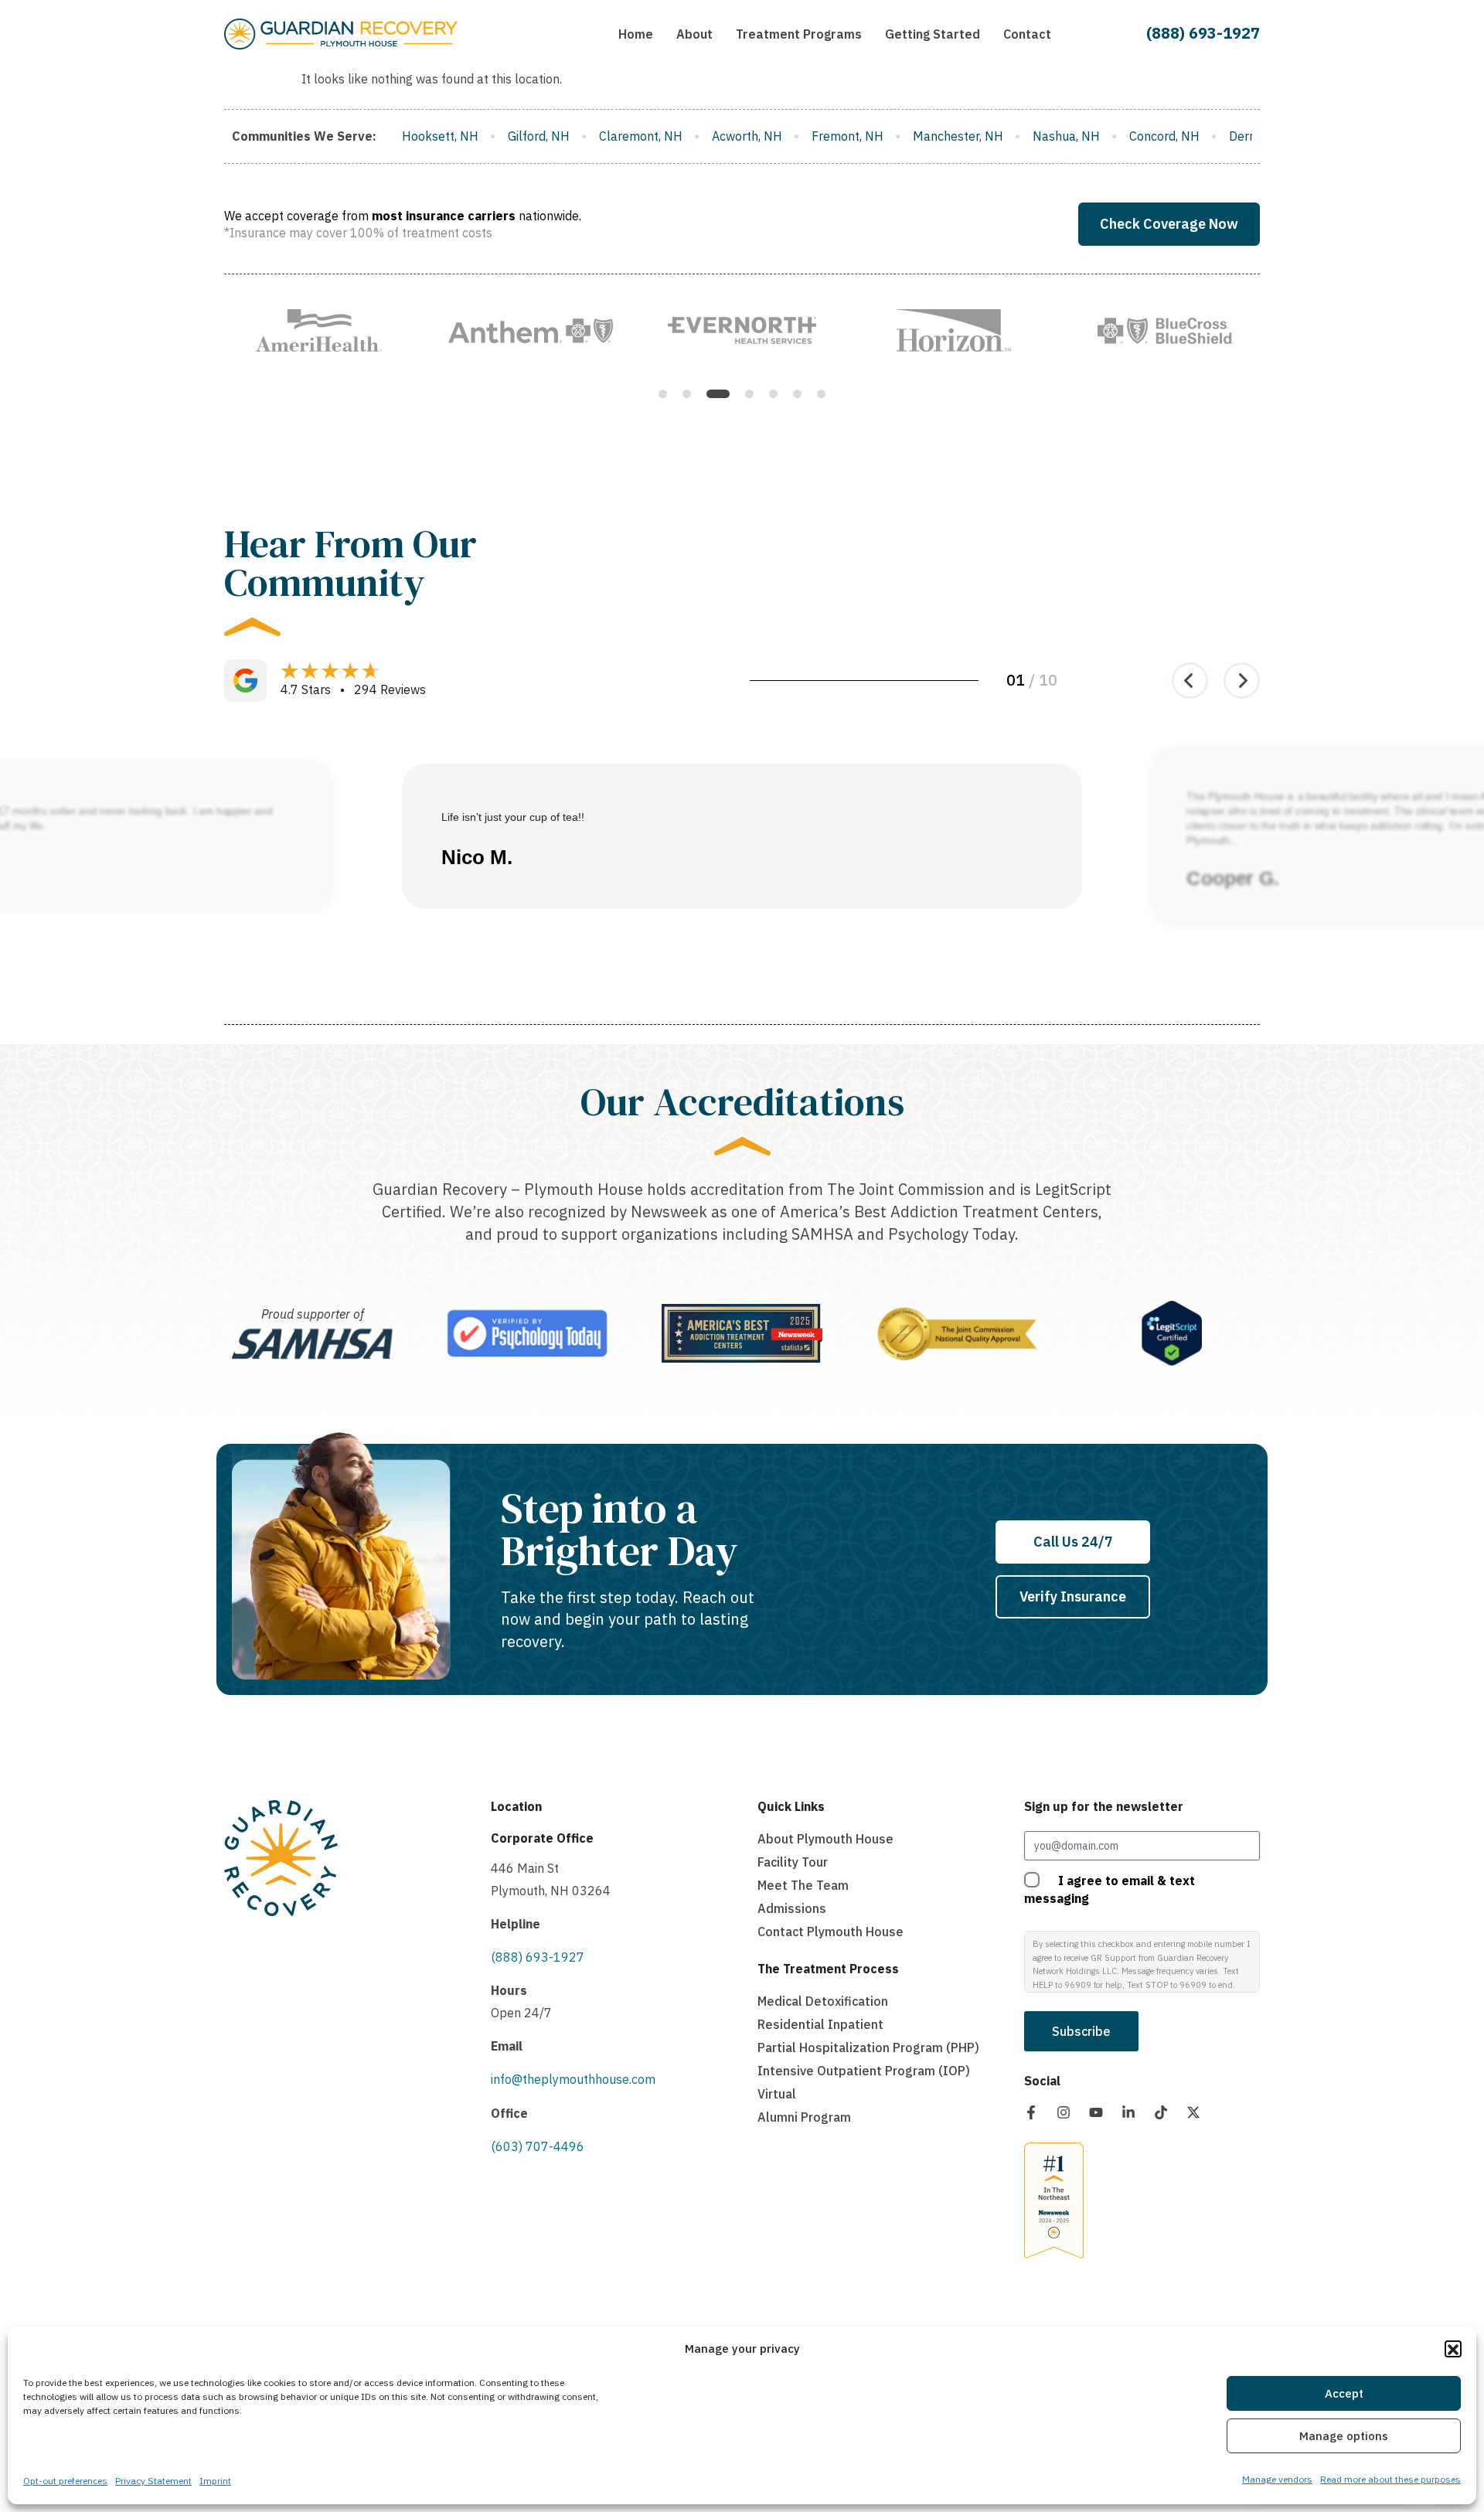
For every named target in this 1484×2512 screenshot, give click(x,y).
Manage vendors (1277, 2479)
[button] (1453, 2350)
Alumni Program (804, 2117)
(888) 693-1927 (1203, 33)
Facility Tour (793, 1862)
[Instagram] (1064, 2112)
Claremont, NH (420, 136)
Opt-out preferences (65, 2481)
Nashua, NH (846, 136)
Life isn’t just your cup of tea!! (513, 817)
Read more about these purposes (1390, 2479)
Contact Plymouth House (830, 1932)
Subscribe (1081, 2031)
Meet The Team (803, 1885)
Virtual (777, 2094)
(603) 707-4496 (538, 2146)
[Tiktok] (1161, 2112)
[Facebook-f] (1031, 2112)
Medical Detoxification (823, 2001)
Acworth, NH (527, 136)
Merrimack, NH (1220, 136)
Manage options (1344, 2436)
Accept (1344, 2393)
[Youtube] (1096, 2112)
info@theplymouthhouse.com (573, 2079)
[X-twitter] (1193, 2112)
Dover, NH (1120, 136)
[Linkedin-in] (1128, 2112)
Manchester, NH (738, 136)
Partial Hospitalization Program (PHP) (868, 2047)
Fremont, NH (627, 136)
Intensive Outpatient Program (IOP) (864, 2071)
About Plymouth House (825, 1839)
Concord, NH (944, 136)
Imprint (215, 2481)
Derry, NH (1036, 136)
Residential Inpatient (820, 2024)
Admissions (792, 1908)
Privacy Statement (153, 2481)
